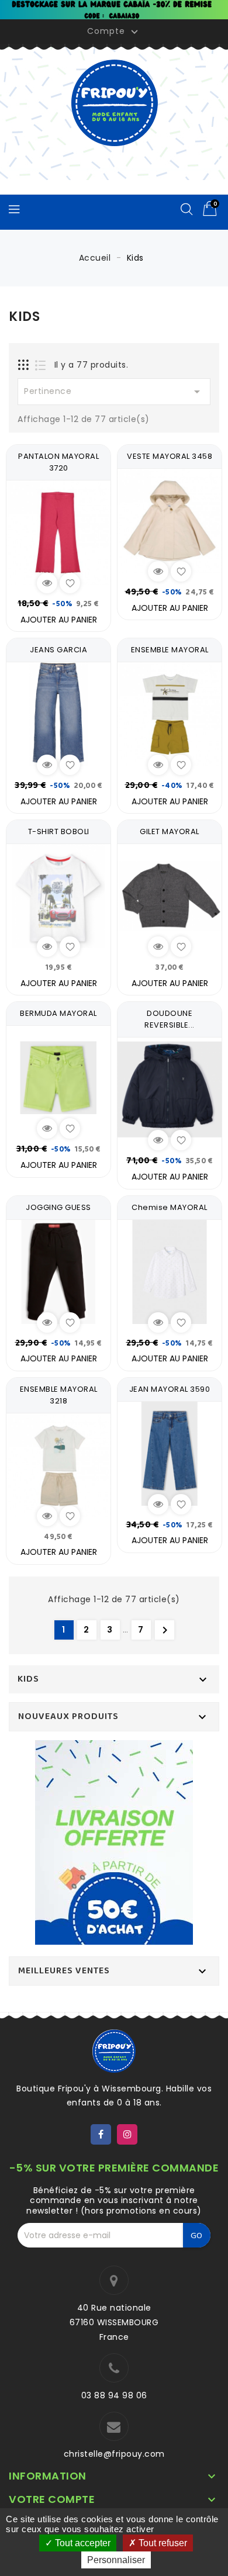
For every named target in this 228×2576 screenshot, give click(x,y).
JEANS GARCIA (58, 650)
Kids (28, 1679)
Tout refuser (162, 2543)
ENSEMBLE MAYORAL (170, 650)
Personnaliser (116, 2560)
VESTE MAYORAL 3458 (170, 456)
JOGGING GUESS (58, 1207)
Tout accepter (82, 2543)
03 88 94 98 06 (114, 2395)
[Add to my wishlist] (70, 583)
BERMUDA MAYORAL (58, 1013)
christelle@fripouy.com (114, 2454)
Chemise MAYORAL (170, 1207)
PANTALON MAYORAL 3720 (58, 462)
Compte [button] (114, 32)
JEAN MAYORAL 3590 (170, 1389)
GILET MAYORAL (170, 831)
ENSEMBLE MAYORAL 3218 (59, 1395)
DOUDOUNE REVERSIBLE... (170, 1019)
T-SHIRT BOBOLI (59, 831)
